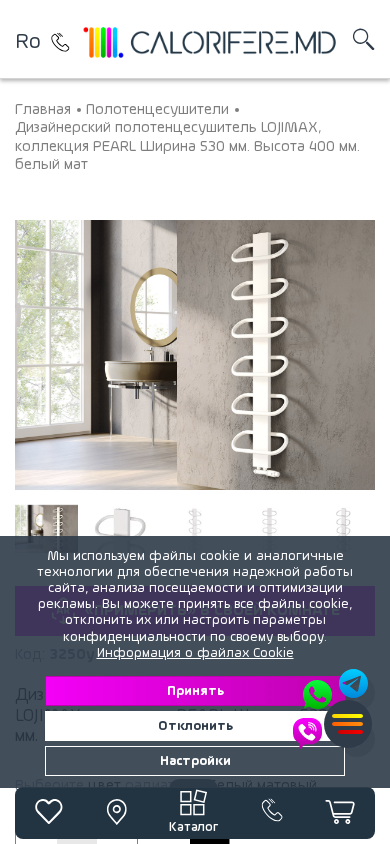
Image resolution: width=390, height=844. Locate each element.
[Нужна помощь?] (332, 709)
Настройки (195, 761)
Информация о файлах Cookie (195, 653)
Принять (195, 691)
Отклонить (195, 726)
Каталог (193, 827)
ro (28, 42)
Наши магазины (60, 42)
